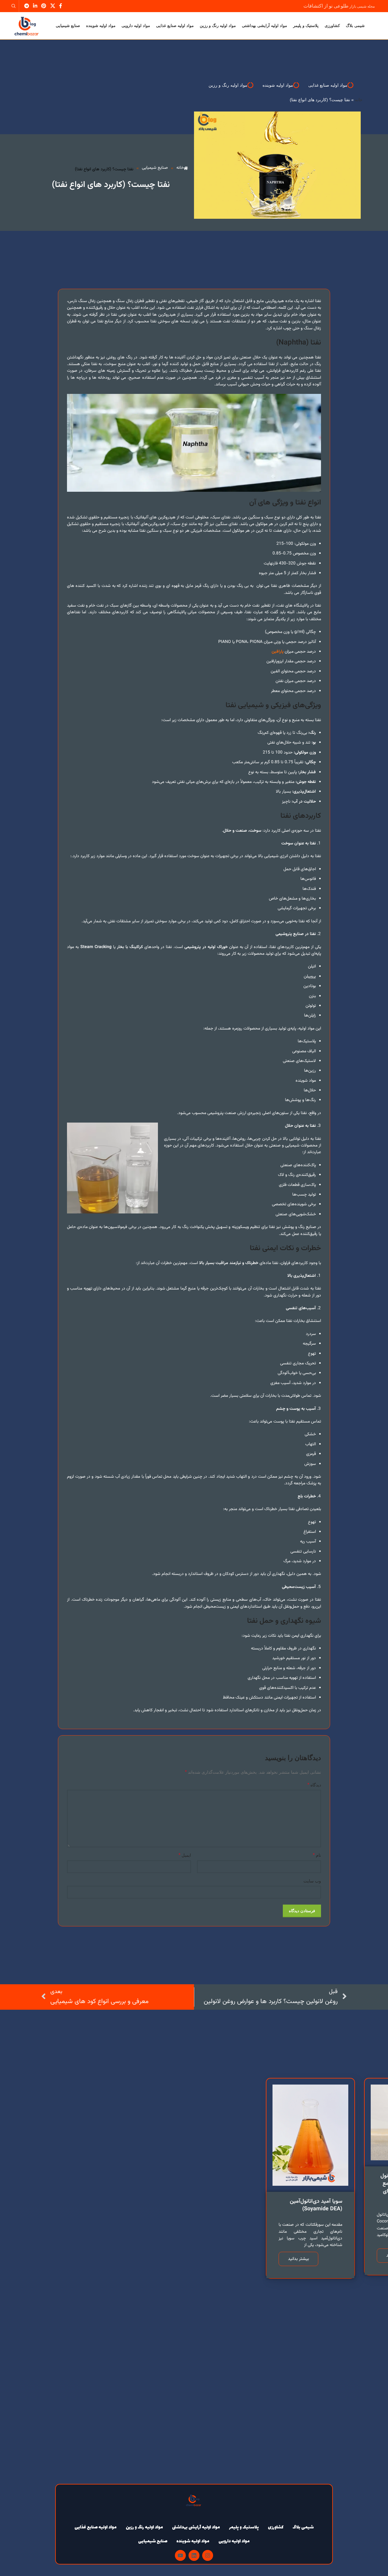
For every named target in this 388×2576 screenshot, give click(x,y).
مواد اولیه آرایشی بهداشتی (196, 2527)
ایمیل (185, 1855)
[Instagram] (208, 2555)
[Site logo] (27, 25)
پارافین (278, 652)
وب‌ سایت (312, 1881)
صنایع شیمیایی (153, 2541)
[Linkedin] (194, 2555)
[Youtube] (180, 2555)
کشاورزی (276, 2527)
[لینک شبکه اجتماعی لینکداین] (35, 6)
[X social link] (53, 6)
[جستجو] (15, 6)
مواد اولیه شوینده (193, 2541)
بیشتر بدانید (298, 2259)
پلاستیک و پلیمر (244, 2527)
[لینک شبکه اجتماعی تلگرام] (27, 6)
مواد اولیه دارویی (234, 2541)
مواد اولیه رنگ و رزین (144, 2527)
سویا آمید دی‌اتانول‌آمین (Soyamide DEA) (316, 2205)
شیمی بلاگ (303, 2527)
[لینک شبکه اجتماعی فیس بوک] (60, 6)
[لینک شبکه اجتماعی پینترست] (44, 6)
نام (317, 1855)
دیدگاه (314, 1785)
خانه (359, 100)
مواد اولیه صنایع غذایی (96, 2527)
